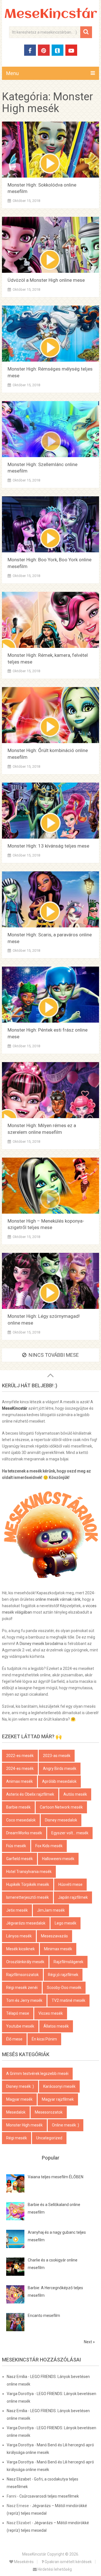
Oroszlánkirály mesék (25, 1962)
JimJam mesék (51, 1910)
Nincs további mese (54, 1355)
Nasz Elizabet (19, 2479)
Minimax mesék (58, 1949)
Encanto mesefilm (44, 2316)
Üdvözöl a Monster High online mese (46, 280)
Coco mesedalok (21, 1820)
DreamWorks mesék (24, 1833)
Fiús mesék (16, 1846)
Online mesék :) (66, 2125)
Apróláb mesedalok (59, 1781)
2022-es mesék (20, 1756)
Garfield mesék (19, 1859)
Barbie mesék (18, 1807)
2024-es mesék (20, 1768)
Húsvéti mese (70, 1884)
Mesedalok (16, 2112)
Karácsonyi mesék (59, 2086)
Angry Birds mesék (60, 1768)
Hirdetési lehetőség (54, 2569)
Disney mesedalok (61, 1820)
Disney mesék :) (20, 2086)
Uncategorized (49, 2138)
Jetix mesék (17, 1910)
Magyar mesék (19, 2099)
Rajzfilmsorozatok (22, 1975)
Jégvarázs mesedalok (26, 1923)
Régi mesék (17, 2138)
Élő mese (14, 2039)
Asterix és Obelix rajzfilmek (30, 1794)
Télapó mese (18, 2013)
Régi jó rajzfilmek (63, 1975)
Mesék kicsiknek (20, 1949)
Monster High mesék (24, 2125)
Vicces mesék (51, 2013)
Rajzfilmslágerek (68, 1962)
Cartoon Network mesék (61, 1807)
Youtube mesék (20, 2026)
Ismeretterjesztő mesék (27, 1897)
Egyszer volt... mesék (70, 1833)
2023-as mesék (57, 1756)
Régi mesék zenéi (22, 1988)
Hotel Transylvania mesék (29, 1872)
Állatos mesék (56, 2026)
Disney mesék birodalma (41, 1644)
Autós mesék (75, 1794)
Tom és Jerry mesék (24, 2000)
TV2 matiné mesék (68, 2000)
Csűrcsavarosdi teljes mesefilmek (49, 2496)
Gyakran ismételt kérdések (68, 2562)
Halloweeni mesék (58, 1859)
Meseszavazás (54, 1936)
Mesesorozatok (49, 2112)
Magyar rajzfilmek (58, 2099)
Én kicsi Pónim (44, 2039)
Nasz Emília (17, 2377)
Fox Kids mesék (49, 1846)
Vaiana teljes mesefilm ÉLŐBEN (56, 2177)
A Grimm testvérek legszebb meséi (37, 2074)
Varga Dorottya (20, 2394)
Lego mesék (66, 1923)
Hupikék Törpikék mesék (28, 1884)
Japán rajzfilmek (73, 1897)
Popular (51, 2158)
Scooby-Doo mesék (64, 1988)
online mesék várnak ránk (58, 1599)
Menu (12, 73)
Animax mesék (19, 1781)
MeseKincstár (51, 14)
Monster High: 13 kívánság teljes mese (48, 846)
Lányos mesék (19, 1936)
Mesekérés (23, 2562)
